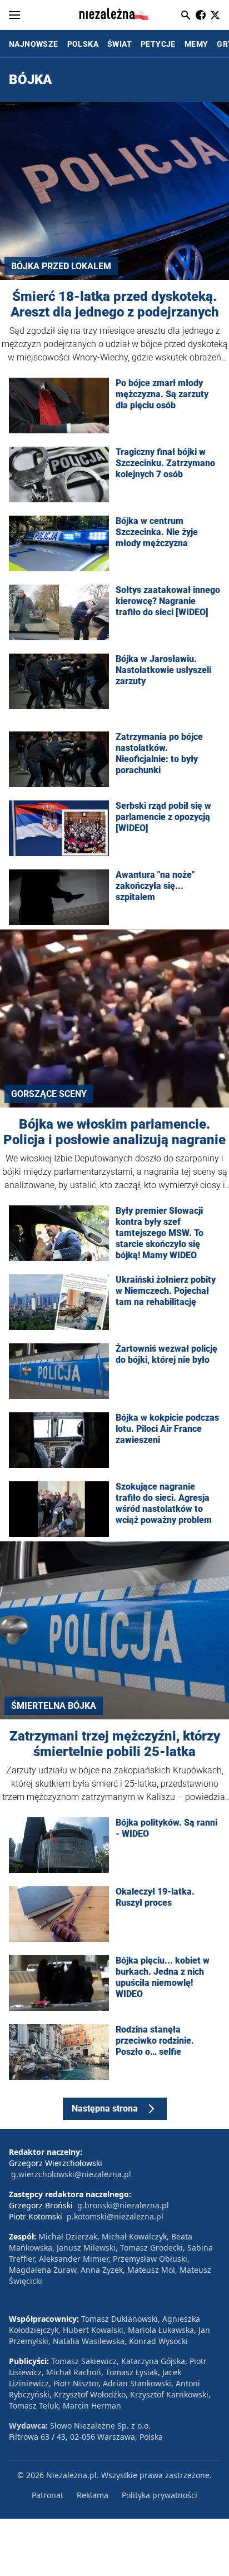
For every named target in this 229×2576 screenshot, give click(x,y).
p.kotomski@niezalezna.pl (115, 2216)
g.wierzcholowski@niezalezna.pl (71, 2174)
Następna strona (105, 2108)
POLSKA (83, 44)
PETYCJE (158, 44)
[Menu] (14, 15)
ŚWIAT (120, 44)
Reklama (93, 2495)
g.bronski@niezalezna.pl (123, 2205)
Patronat (48, 2495)
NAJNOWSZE (34, 44)
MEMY (196, 44)
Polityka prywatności (160, 2495)
